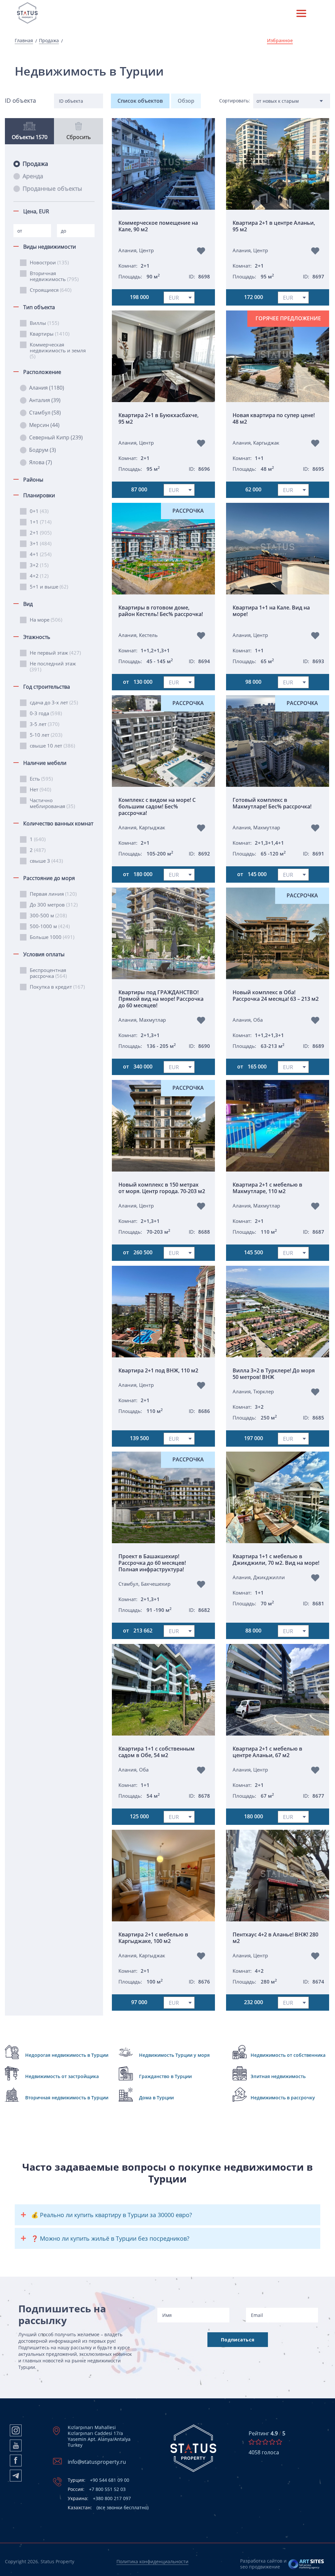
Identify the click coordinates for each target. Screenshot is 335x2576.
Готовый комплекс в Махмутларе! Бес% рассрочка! (272, 803)
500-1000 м (50, 926)
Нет (40, 789)
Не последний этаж (53, 666)
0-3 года (46, 713)
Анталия (45, 400)
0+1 (39, 511)
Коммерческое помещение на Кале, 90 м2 (158, 226)
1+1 (41, 522)
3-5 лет (44, 724)
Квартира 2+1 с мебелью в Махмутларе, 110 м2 (267, 1188)
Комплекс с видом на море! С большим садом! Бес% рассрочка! (157, 806)
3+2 (39, 565)
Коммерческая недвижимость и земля (58, 350)
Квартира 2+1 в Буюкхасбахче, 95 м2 (159, 419)
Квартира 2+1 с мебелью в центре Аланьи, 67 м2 (267, 1752)
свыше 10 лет (52, 746)
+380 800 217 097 (99, 2498)
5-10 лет (46, 735)
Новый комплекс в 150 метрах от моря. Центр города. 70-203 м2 (162, 1188)
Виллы (44, 323)
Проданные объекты (52, 188)
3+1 (41, 543)
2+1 (41, 533)
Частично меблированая (52, 803)
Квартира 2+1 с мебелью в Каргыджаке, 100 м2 (153, 1938)
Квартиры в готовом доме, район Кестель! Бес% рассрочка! (161, 611)
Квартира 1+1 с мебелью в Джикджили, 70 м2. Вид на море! (276, 1560)
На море (46, 620)
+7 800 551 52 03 (97, 2489)
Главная (24, 41)
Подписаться (238, 2340)
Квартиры (50, 334)
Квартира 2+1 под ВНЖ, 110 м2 (158, 1370)
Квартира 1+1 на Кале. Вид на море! (271, 611)
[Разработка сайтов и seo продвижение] (306, 2564)
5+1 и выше (49, 587)
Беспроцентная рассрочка (48, 973)
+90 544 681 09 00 (98, 2480)
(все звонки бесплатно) (108, 2508)
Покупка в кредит (57, 987)
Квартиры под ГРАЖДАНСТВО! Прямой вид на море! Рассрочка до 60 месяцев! (161, 999)
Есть (41, 779)
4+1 (41, 554)
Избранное (280, 41)
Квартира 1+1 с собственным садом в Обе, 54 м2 (157, 1752)
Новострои (49, 262)
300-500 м (48, 915)
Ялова (41, 462)
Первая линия (53, 894)
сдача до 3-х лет (54, 702)
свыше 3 (46, 861)
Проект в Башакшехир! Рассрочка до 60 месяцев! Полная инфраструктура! (152, 1563)
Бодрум (43, 450)
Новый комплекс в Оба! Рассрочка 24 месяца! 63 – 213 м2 (276, 996)
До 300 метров (54, 905)
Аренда (33, 176)
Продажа (49, 41)
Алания (47, 388)
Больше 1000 (52, 937)
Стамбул (45, 413)
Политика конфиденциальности (152, 2561)
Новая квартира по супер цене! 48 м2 (274, 419)
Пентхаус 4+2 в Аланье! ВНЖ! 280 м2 (275, 1938)
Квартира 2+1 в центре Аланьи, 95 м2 (274, 226)
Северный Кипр (56, 437)
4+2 (39, 576)
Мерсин (44, 425)
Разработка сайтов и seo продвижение (263, 2564)
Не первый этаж (55, 653)
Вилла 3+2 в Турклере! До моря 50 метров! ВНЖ (274, 1374)
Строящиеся (51, 290)
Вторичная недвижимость (54, 276)
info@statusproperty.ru (97, 2462)
